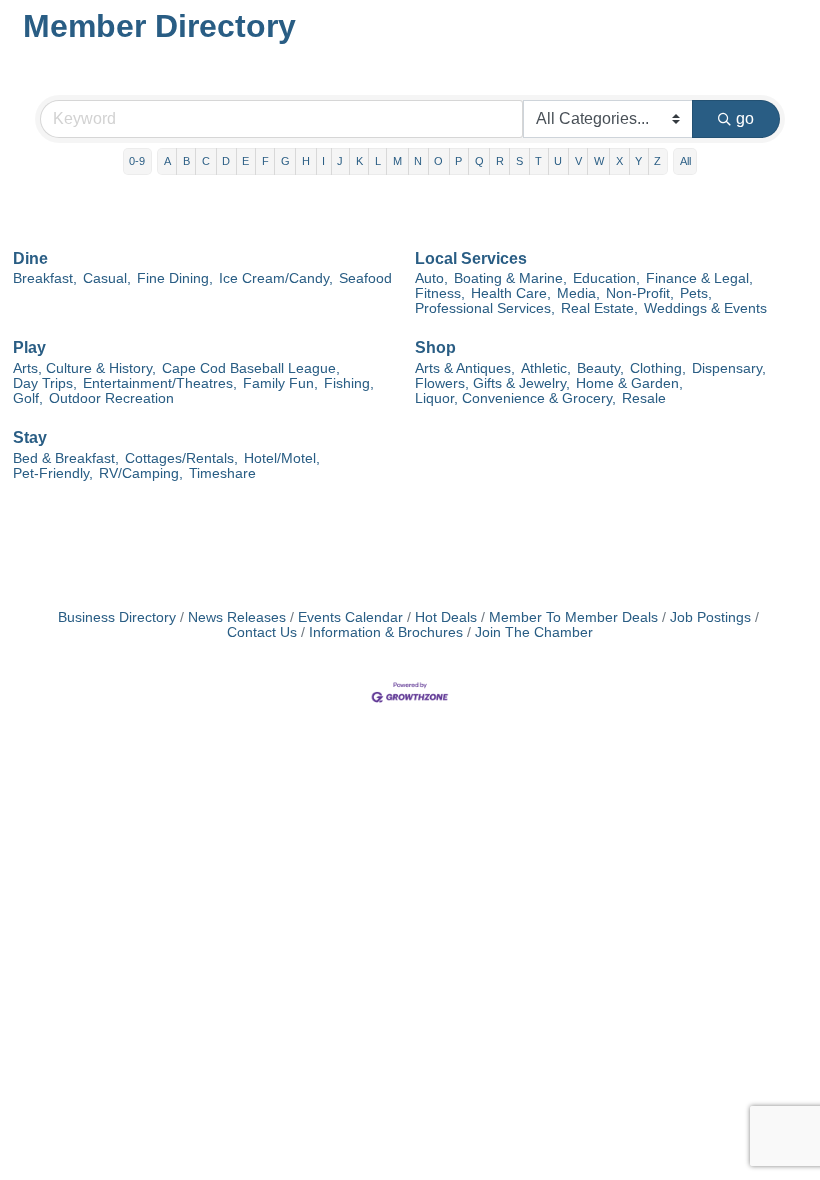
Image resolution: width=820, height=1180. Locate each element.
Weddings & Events (705, 308)
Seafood (365, 278)
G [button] (285, 161)
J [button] (340, 161)
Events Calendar (350, 617)
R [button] (500, 161)
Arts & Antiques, (465, 368)
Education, (606, 278)
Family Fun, (280, 383)
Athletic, (546, 368)
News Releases (237, 617)
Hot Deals (446, 617)
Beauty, (600, 368)
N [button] (418, 161)
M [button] (397, 161)
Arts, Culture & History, (84, 368)
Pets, (696, 293)
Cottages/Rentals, (181, 458)
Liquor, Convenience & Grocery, (515, 398)
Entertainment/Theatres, (160, 383)
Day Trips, (45, 383)
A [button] (167, 161)
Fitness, (440, 293)
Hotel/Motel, (282, 458)
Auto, (431, 278)
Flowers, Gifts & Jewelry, (492, 383)
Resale (644, 398)
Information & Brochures (386, 632)
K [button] (359, 161)
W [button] (599, 161)
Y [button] (638, 161)
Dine (30, 258)
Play (29, 347)
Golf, (28, 398)
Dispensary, (729, 368)
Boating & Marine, (510, 278)
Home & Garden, (629, 383)
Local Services (471, 258)
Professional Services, (485, 308)
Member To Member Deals (573, 617)
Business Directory (117, 617)
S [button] (519, 161)
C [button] (206, 161)
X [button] (619, 161)
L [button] (378, 161)
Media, (578, 293)
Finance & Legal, (699, 278)
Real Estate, (599, 308)
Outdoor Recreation (111, 398)
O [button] (438, 161)
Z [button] (657, 161)
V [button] (578, 161)
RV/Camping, (141, 473)
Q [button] (479, 161)
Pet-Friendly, (53, 473)
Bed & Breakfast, (66, 458)
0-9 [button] (137, 161)
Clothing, (658, 368)
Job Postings (710, 617)
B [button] (186, 161)
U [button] (558, 161)
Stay (30, 437)
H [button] (306, 161)
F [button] (265, 161)
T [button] (538, 161)
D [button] (226, 161)
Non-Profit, (640, 293)
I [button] (323, 161)
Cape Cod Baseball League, (251, 368)
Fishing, (349, 383)
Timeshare (222, 473)
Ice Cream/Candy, (276, 278)
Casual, (107, 278)
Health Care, (511, 293)
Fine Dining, (175, 278)
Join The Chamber (534, 632)
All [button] (685, 161)
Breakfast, (45, 278)
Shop (435, 347)
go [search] (745, 118)
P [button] (458, 161)
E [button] (245, 161)
